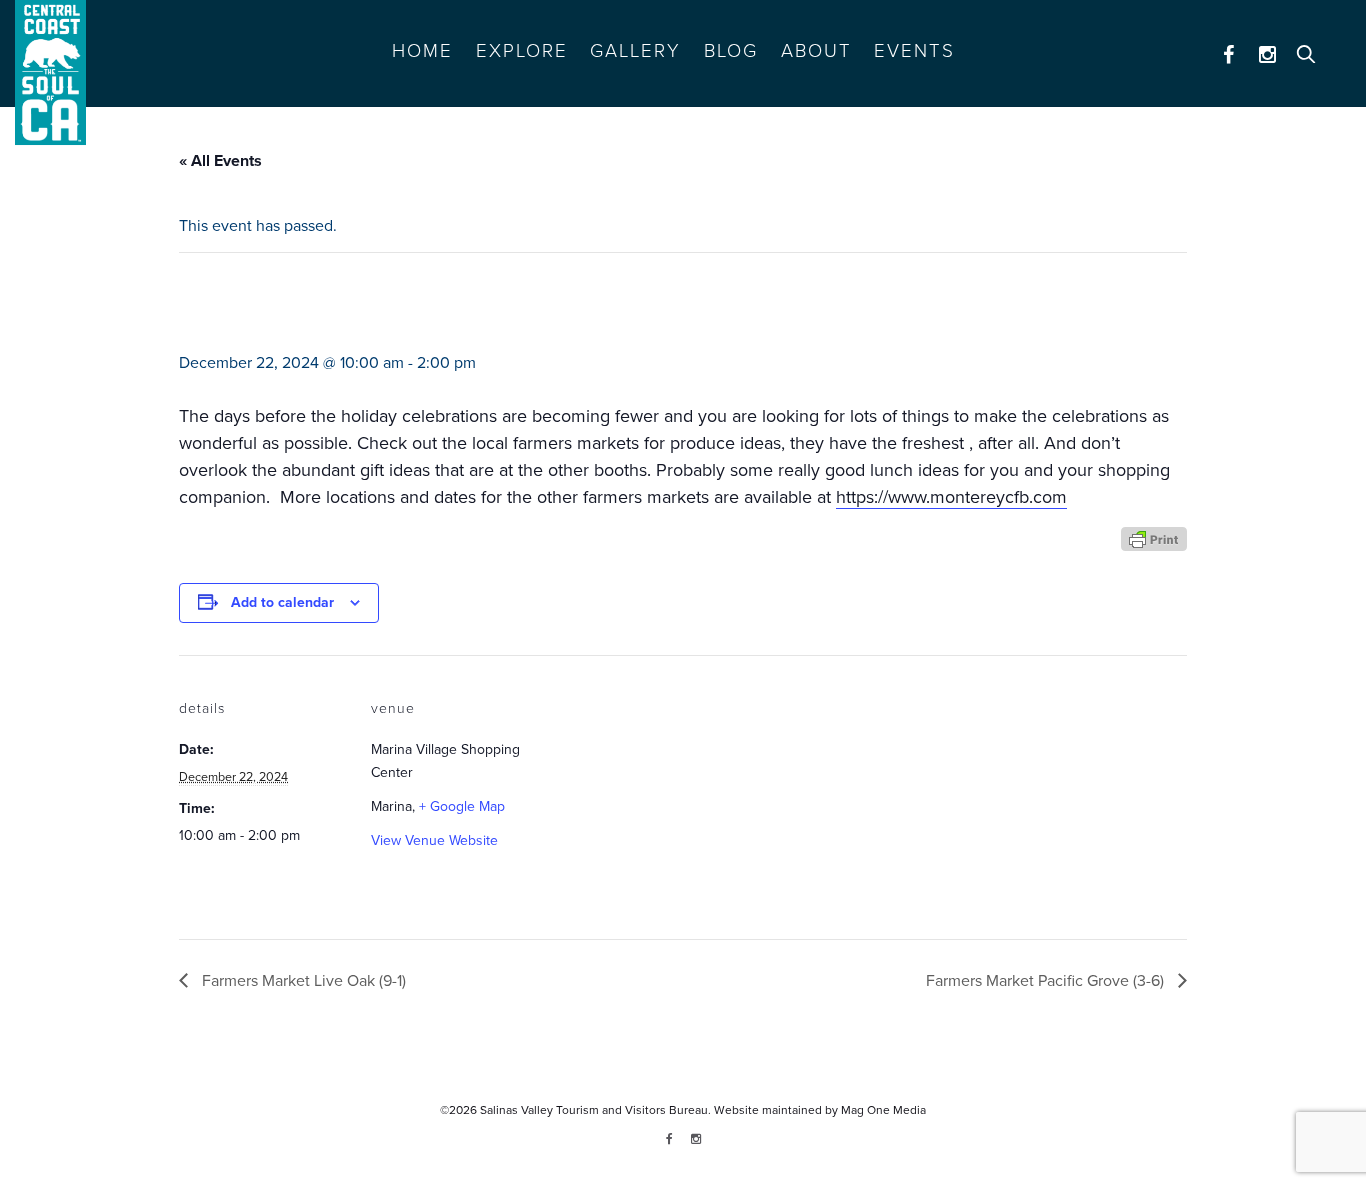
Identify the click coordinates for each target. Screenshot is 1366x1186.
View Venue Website (434, 840)
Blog (731, 51)
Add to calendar (282, 602)
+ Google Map (462, 806)
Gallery (635, 51)
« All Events (220, 161)
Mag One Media (883, 1110)
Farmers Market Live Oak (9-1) (302, 981)
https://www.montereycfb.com (951, 497)
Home (422, 51)
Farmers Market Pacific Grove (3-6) (1047, 981)
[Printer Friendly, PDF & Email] (1154, 537)
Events (914, 51)
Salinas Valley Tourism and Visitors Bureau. (594, 1110)
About (816, 51)
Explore (522, 51)
